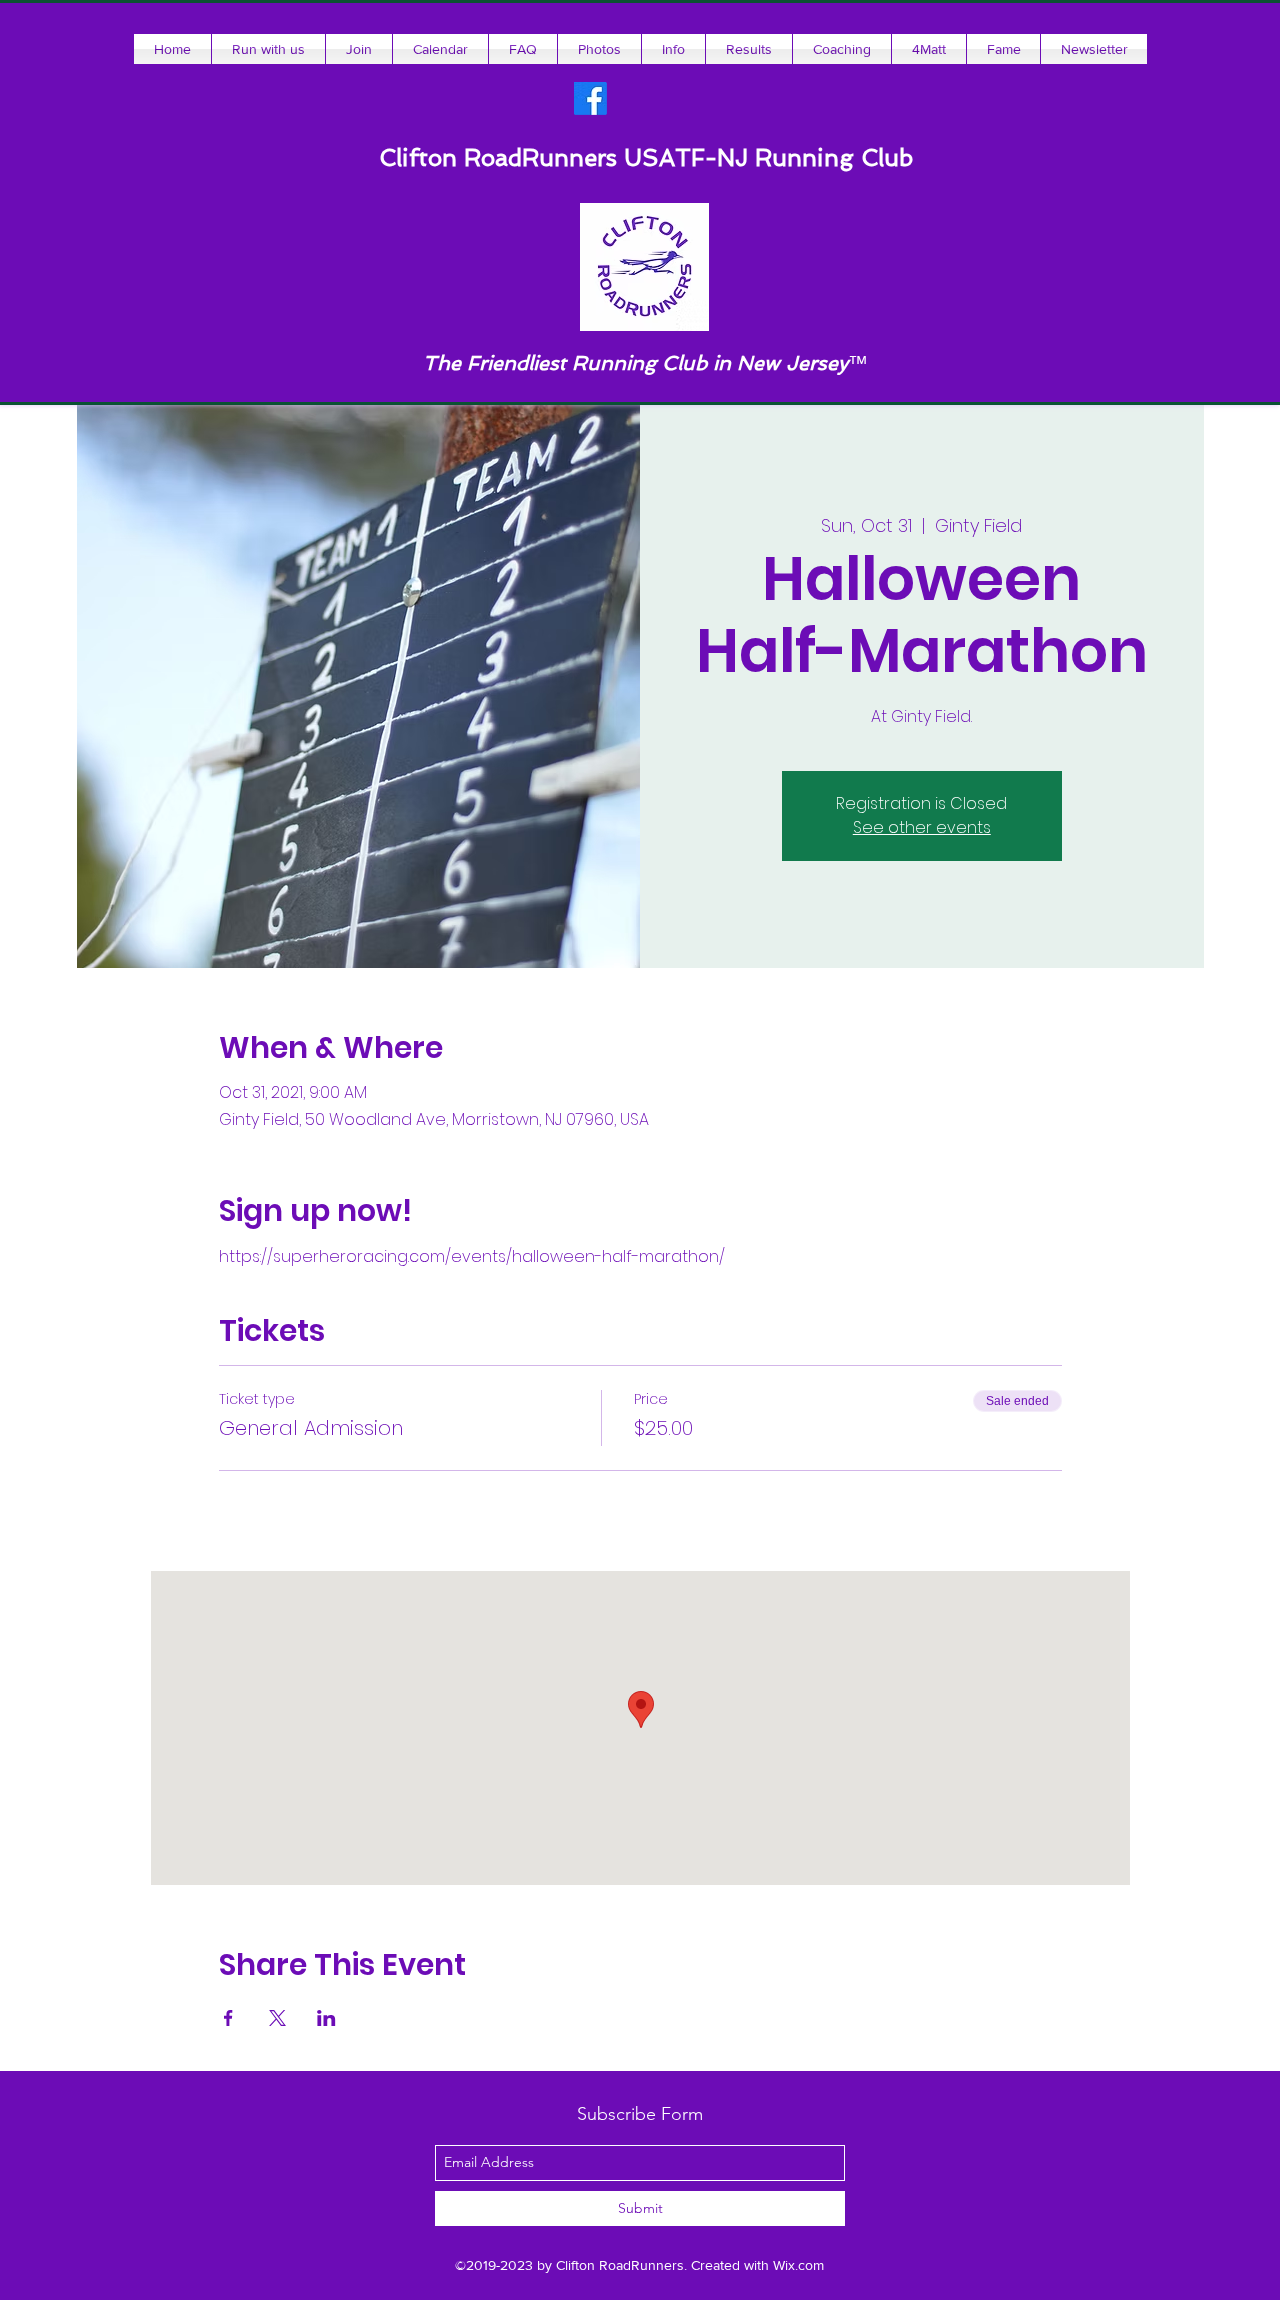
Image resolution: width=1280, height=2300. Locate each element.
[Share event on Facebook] (228, 2018)
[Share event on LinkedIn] (326, 2018)
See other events (922, 827)
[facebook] (590, 98)
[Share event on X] (277, 2018)
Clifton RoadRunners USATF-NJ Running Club (646, 157)
